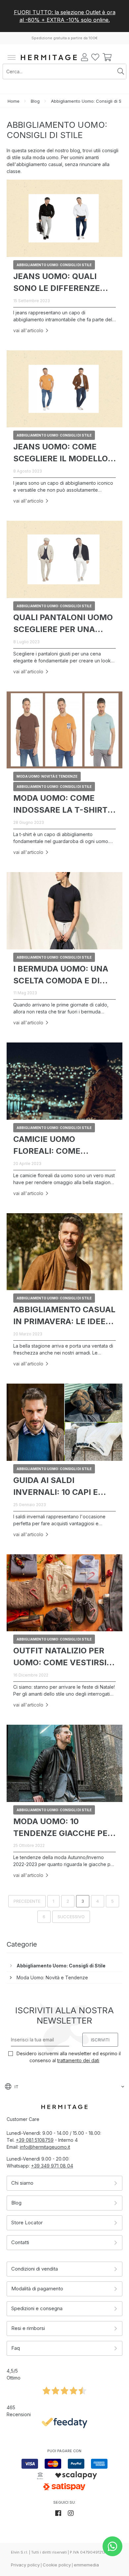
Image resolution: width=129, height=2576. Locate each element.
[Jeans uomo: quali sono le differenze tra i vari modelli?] (64, 218)
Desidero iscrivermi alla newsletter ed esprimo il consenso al (68, 2057)
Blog (35, 101)
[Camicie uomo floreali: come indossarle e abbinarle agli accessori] (64, 1081)
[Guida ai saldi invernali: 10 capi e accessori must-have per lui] (64, 1422)
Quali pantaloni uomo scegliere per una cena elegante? (63, 624)
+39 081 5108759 (35, 2140)
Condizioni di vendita (35, 2269)
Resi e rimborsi (28, 2328)
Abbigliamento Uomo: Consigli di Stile (61, 1966)
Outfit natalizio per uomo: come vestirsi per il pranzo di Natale (60, 1657)
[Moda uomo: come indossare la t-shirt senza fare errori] (64, 730)
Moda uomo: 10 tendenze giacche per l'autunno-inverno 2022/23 (63, 1828)
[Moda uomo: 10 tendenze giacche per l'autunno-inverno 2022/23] (64, 1763)
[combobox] (59, 71)
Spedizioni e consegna (37, 2308)
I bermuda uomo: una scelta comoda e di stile (61, 975)
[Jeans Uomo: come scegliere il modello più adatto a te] (64, 389)
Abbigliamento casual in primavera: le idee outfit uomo (64, 1316)
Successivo (71, 1917)
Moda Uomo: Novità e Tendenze (52, 1977)
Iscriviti (100, 2040)
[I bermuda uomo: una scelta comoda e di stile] (64, 911)
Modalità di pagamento (37, 2289)
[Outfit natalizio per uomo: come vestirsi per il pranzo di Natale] (64, 1593)
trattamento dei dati (78, 2060)
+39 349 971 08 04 (52, 2166)
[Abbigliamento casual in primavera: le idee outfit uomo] (64, 1252)
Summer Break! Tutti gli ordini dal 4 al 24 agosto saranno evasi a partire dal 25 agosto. (64, 16)
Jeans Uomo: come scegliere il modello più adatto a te (61, 453)
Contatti (20, 2242)
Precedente (27, 1901)
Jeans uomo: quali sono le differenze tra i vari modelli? (57, 282)
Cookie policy (57, 2565)
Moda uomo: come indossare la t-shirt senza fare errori (60, 804)
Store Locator (27, 2223)
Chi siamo (22, 2183)
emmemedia (86, 2565)
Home (14, 101)
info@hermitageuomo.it (45, 2147)
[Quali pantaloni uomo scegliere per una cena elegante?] (64, 559)
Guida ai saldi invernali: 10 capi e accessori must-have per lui (62, 1486)
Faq (16, 2348)
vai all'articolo (28, 330)
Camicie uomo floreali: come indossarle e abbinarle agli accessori (47, 1145)
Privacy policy (25, 2565)
